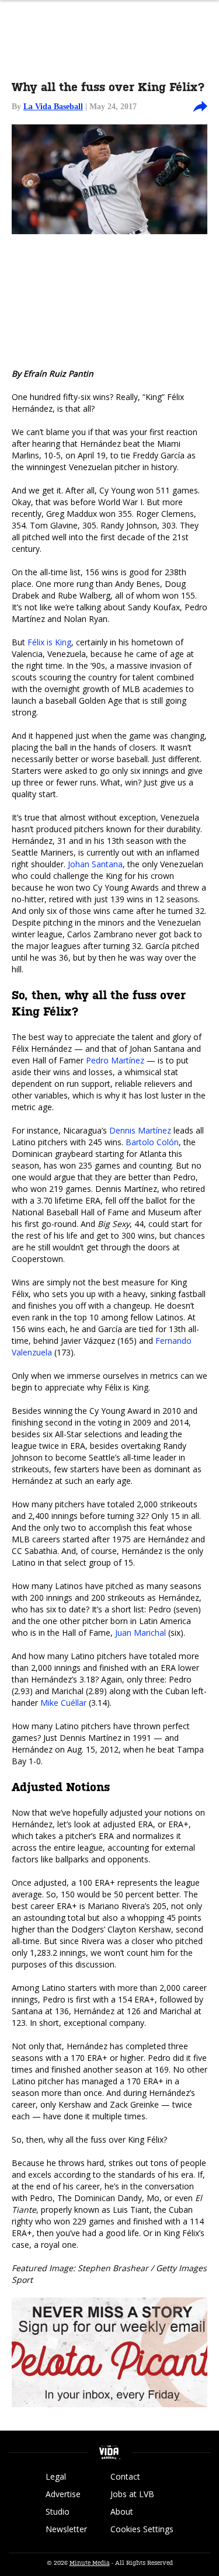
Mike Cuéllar (63, 1703)
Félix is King (49, 642)
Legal (56, 2476)
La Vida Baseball (53, 107)
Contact (125, 2476)
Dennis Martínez (140, 1130)
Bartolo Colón (152, 1142)
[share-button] (200, 107)
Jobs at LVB (132, 2494)
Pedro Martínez (115, 1060)
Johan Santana (95, 864)
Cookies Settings (142, 2529)
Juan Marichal (140, 1633)
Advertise (63, 2494)
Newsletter (66, 2529)
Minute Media (90, 2563)
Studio (58, 2511)
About (122, 2511)
